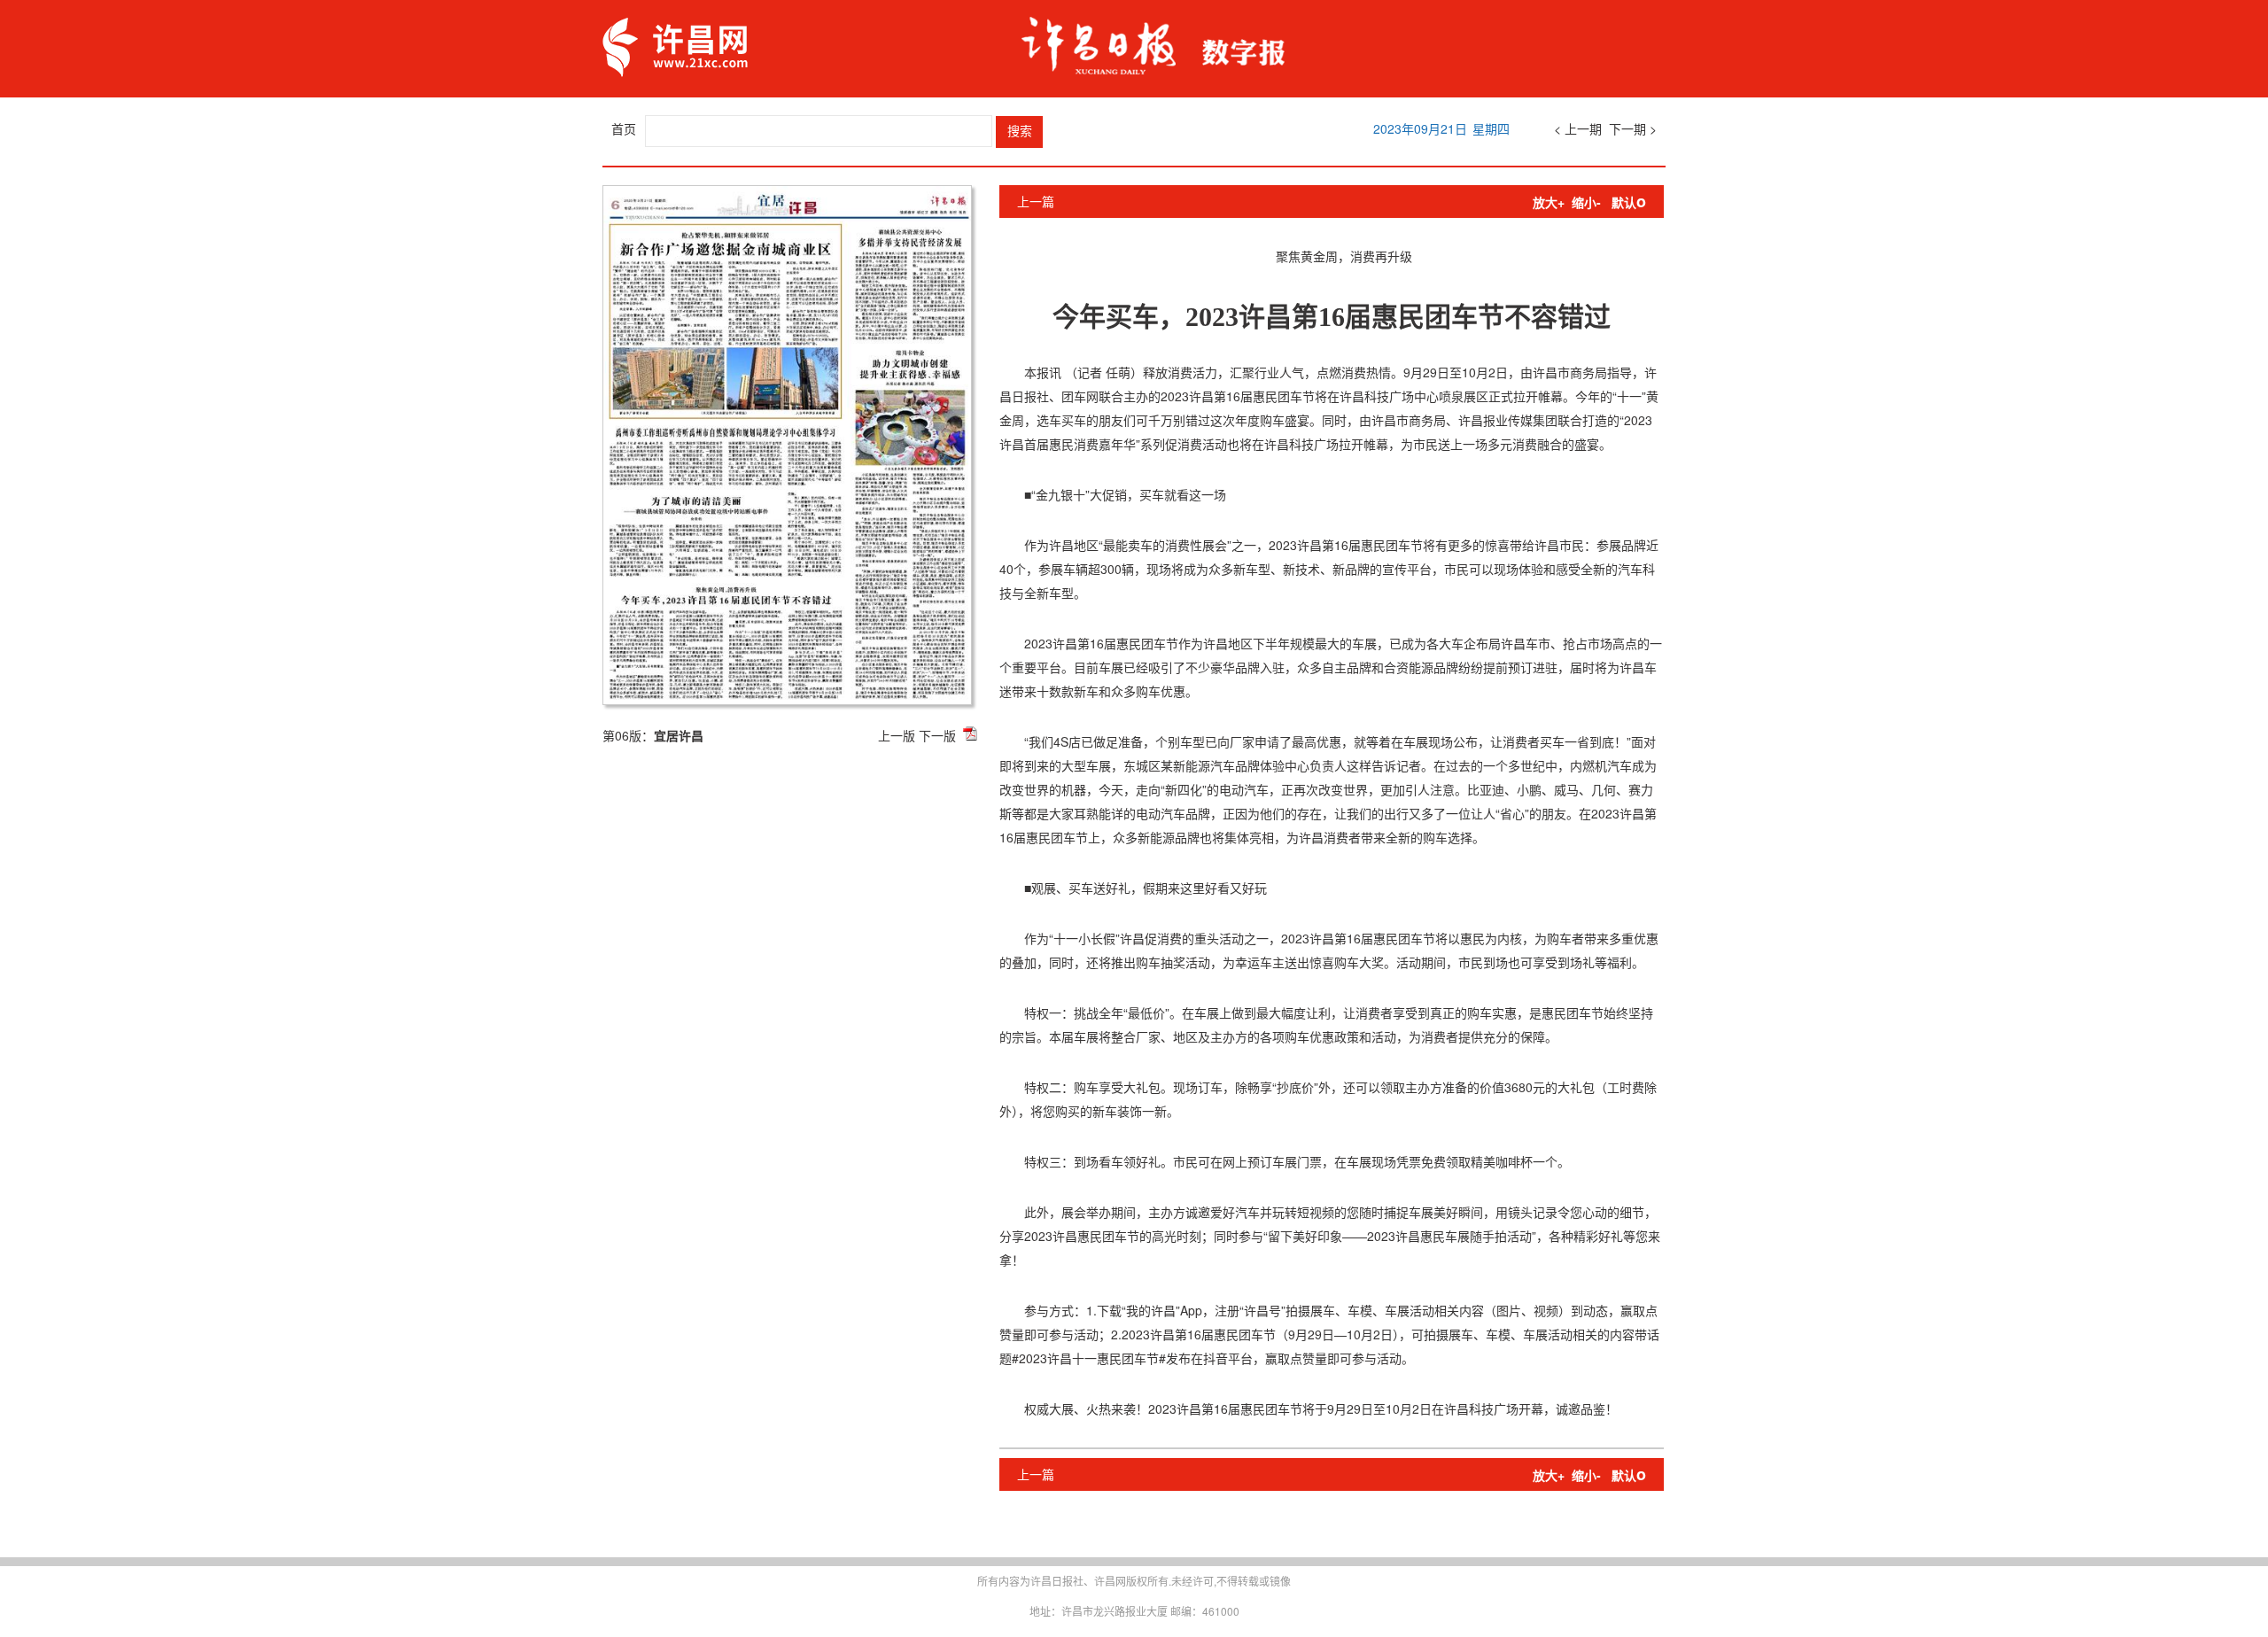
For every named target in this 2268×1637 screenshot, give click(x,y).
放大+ (1549, 202)
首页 (624, 128)
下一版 (937, 735)
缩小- (1586, 202)
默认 (1629, 202)
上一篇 (1036, 201)
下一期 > (1633, 128)
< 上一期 (1578, 128)
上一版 (897, 735)
